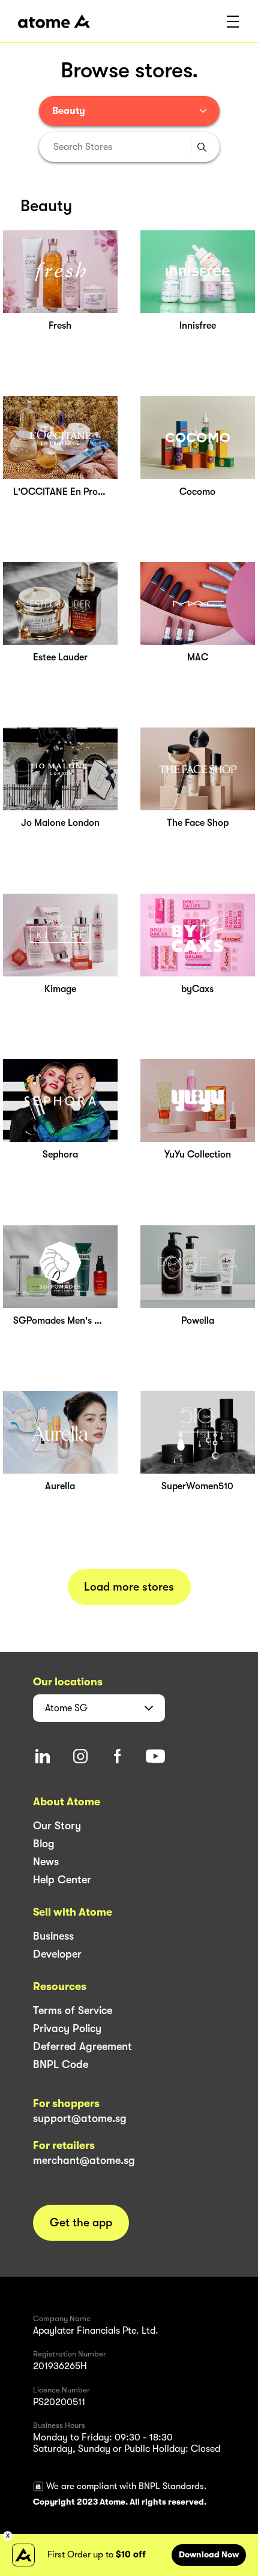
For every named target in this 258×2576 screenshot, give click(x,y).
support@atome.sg (80, 2118)
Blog (44, 1844)
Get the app (81, 2223)
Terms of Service (73, 2010)
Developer (57, 1954)
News (46, 1862)
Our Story (57, 1826)
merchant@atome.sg (84, 2160)
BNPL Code (61, 2064)
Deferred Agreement (82, 2046)
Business (53, 1936)
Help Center (62, 1880)
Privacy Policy (67, 2028)
